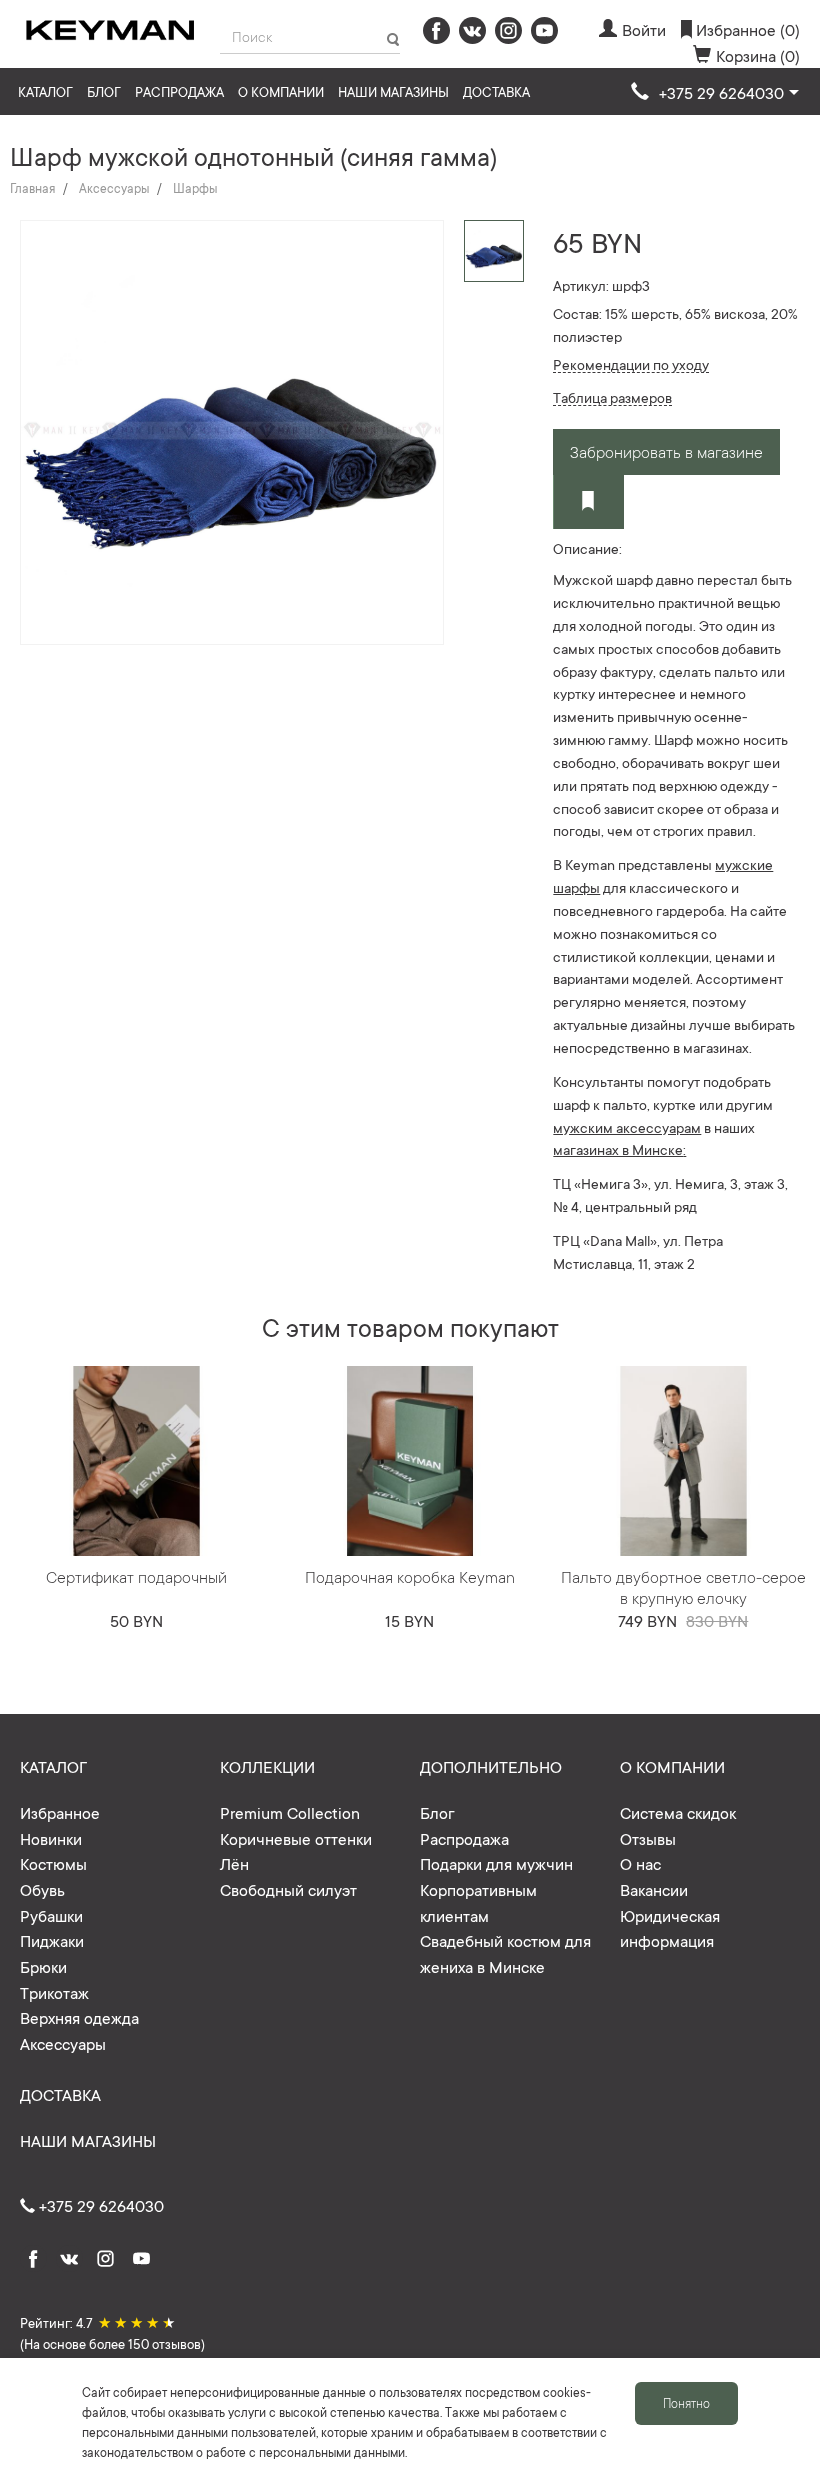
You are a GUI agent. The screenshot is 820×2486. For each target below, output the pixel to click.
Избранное (60, 1812)
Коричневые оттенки (296, 1838)
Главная (32, 188)
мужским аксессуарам (627, 1127)
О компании (281, 91)
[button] (715, 93)
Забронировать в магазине (666, 451)
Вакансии (654, 1889)
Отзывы (648, 1838)
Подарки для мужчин (496, 1863)
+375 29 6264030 (99, 2205)
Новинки (51, 1838)
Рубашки (51, 1915)
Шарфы (195, 188)
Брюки (43, 1966)
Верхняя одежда (79, 2017)
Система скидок (678, 1812)
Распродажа (179, 91)
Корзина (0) (758, 55)
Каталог (45, 91)
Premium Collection (290, 1812)
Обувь (42, 1889)
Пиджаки (52, 1940)
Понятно (686, 2403)
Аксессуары (114, 188)
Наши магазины (393, 91)
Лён (234, 1863)
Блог (104, 91)
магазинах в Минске (618, 1149)
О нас (640, 1863)
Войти (644, 29)
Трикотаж (54, 1992)
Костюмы (53, 1863)
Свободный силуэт (288, 1889)
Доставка (496, 91)
